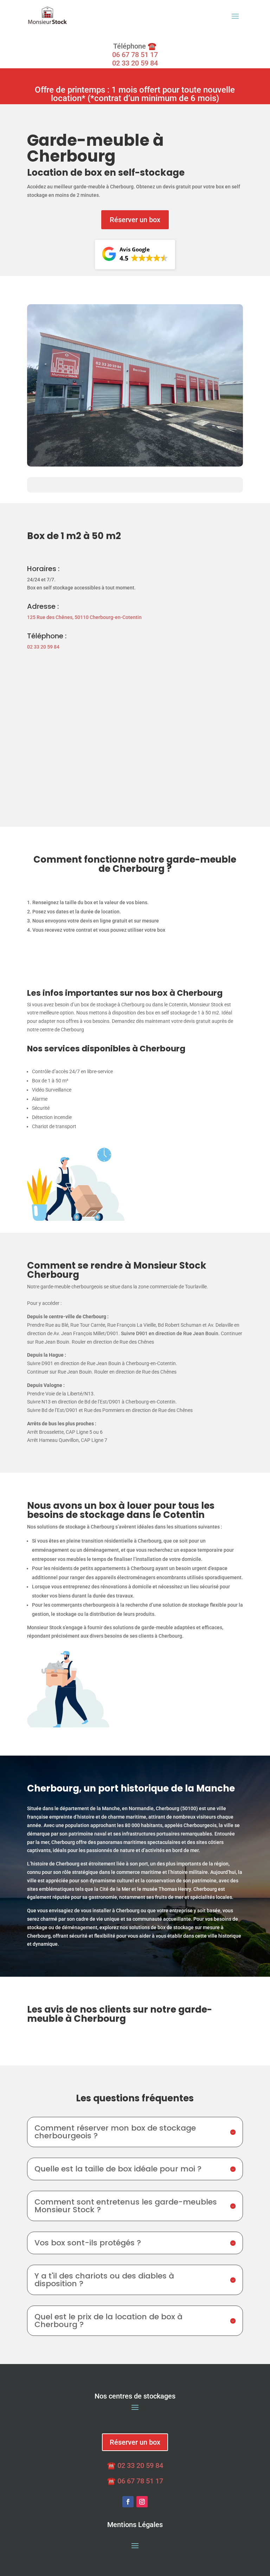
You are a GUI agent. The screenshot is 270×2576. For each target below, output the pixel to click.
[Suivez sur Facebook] (128, 2502)
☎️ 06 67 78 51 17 (135, 2481)
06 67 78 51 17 (135, 55)
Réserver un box (135, 220)
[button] (135, 255)
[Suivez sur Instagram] (142, 2502)
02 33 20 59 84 (135, 63)
